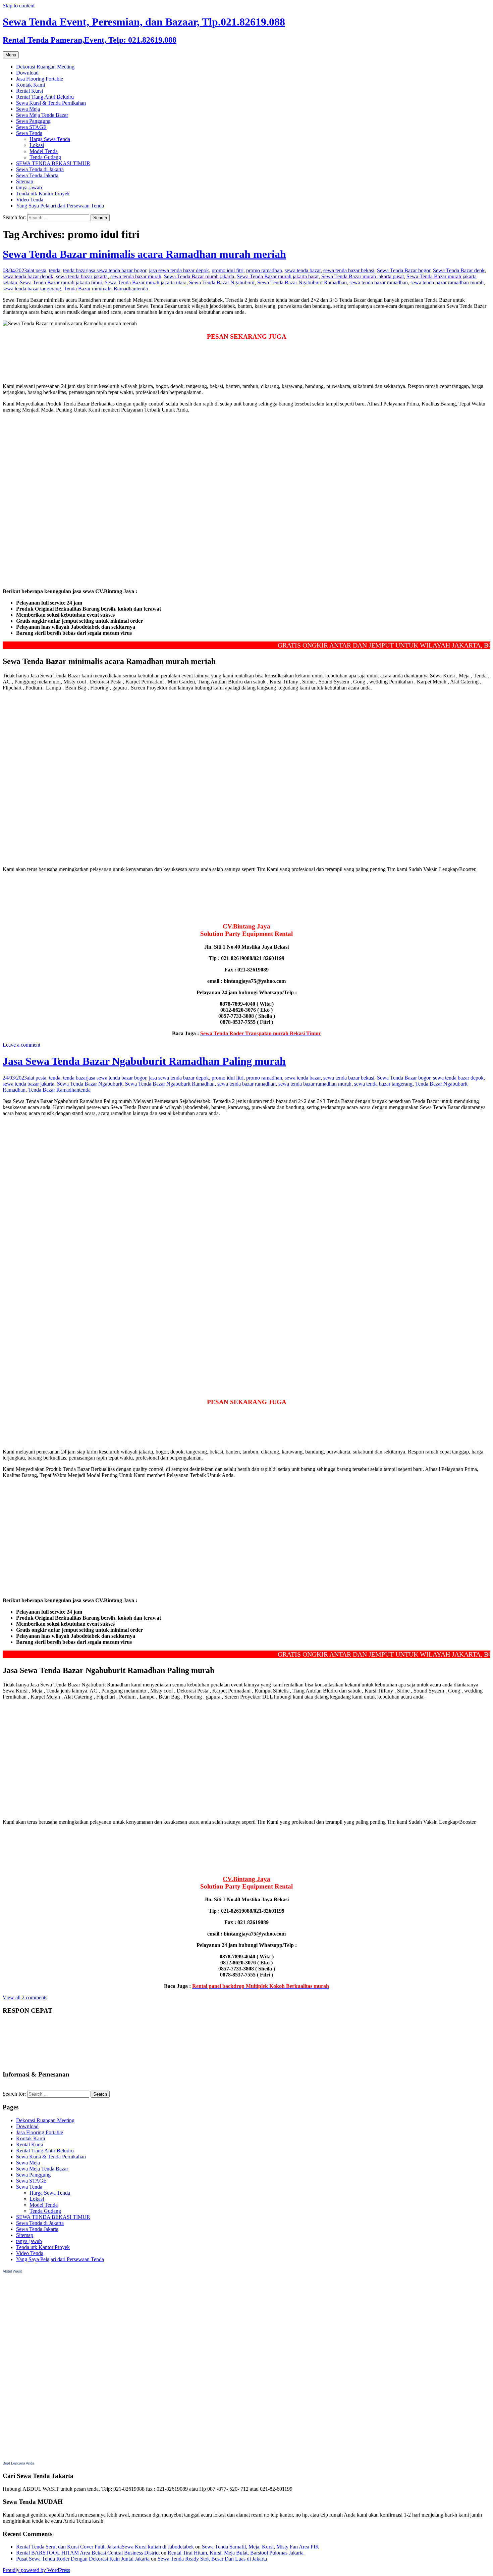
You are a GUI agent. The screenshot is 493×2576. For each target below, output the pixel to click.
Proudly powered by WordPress (36, 2570)
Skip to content (19, 6)
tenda (55, 270)
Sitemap (25, 181)
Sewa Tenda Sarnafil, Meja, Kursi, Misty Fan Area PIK (261, 2547)
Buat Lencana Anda (18, 2463)
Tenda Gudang (45, 157)
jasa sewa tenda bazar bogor (117, 270)
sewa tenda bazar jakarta (82, 276)
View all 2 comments (25, 1997)
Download (27, 73)
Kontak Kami (31, 85)
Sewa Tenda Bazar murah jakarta (199, 276)
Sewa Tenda (29, 133)
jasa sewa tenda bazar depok (179, 270)
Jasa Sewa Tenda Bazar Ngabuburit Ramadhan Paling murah (144, 1061)
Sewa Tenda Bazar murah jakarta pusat (363, 276)
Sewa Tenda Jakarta (37, 175)
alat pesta (37, 270)
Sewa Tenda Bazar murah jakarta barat (278, 276)
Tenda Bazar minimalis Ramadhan (100, 289)
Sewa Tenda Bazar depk (459, 270)
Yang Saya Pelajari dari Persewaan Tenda (60, 206)
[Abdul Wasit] (36, 2457)
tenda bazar (75, 270)
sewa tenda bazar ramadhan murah (447, 282)
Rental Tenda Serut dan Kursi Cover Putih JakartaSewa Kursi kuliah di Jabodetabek (105, 2547)
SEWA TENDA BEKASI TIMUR (53, 163)
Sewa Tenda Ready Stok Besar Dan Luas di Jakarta (212, 2559)
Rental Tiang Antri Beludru (45, 97)
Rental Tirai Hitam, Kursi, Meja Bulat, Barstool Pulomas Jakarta (236, 2553)
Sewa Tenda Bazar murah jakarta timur (61, 282)
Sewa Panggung (33, 121)
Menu (11, 55)
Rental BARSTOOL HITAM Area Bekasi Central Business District (88, 2553)
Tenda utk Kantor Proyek (43, 194)
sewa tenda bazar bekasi (349, 270)
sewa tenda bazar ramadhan (379, 282)
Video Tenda (30, 200)
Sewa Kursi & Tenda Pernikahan (51, 103)
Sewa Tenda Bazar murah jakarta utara (146, 282)
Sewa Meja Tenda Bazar (42, 115)
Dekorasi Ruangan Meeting (45, 67)
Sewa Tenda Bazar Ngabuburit (222, 282)
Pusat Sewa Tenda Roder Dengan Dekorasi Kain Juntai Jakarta (83, 2559)
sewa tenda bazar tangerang (32, 289)
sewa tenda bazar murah (136, 276)
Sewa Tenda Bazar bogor (404, 270)
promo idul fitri (228, 270)
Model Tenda (44, 151)
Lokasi (37, 145)
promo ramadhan (264, 270)
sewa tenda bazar (303, 270)
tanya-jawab (29, 187)
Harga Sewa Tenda (50, 139)
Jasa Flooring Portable (40, 79)
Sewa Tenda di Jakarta (40, 169)
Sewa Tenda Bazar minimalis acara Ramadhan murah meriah (144, 254)
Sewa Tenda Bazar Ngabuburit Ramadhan (302, 282)
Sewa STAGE (31, 127)
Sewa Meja (28, 109)
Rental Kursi (30, 91)
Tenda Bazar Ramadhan (54, 1090)
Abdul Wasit (12, 2271)
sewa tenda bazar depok (28, 276)
